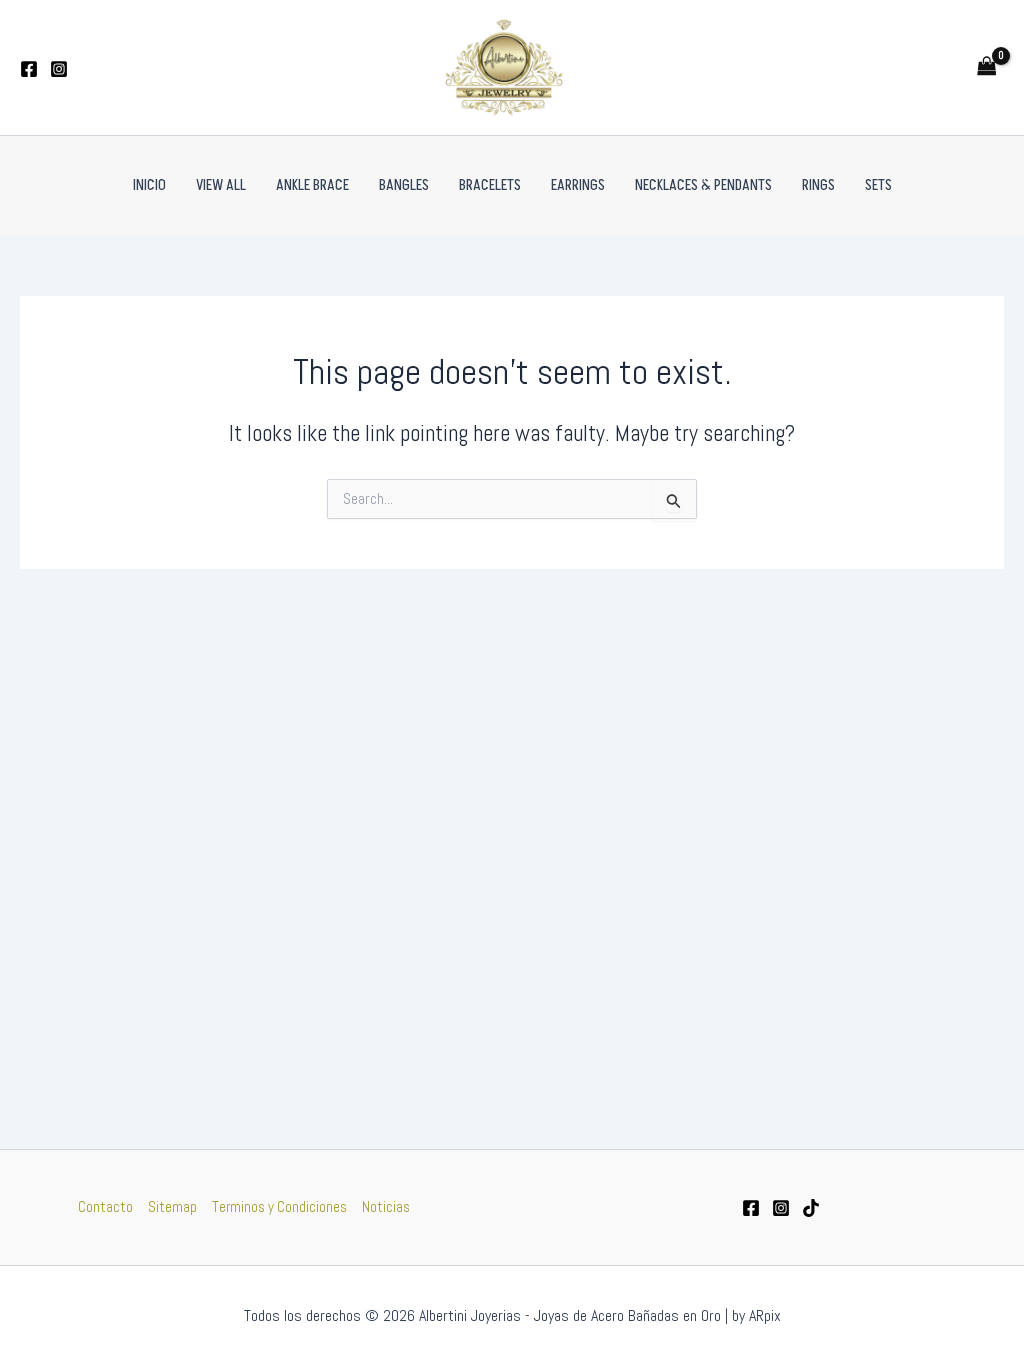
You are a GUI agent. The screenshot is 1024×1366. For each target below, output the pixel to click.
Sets (878, 185)
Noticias (386, 1206)
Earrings (578, 185)
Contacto (105, 1206)
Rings (818, 185)
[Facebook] (29, 69)
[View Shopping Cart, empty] (987, 67)
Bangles (404, 185)
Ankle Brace (312, 185)
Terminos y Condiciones (279, 1206)
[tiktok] (811, 1208)
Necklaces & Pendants (703, 185)
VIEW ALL (221, 185)
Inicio (149, 185)
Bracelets (490, 185)
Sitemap (172, 1206)
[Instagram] (59, 69)
